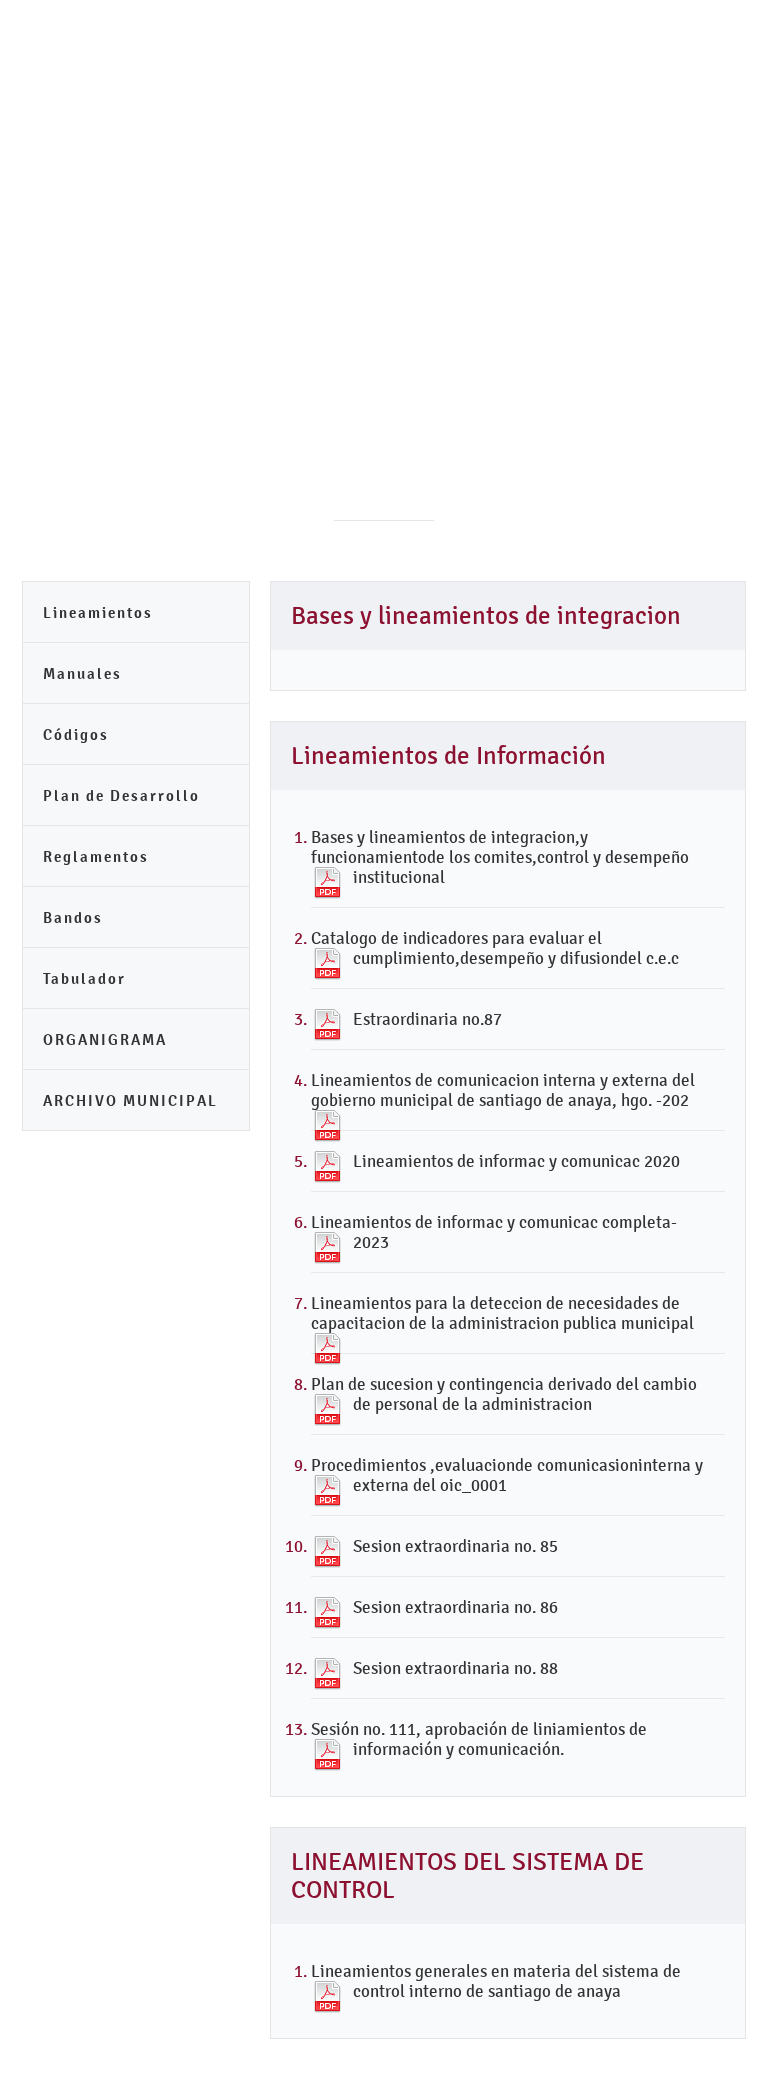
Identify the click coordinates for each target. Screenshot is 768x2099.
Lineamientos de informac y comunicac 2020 (516, 1161)
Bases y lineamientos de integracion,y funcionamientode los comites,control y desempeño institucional (500, 857)
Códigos (76, 734)
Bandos (73, 917)
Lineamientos (98, 612)
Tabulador (84, 978)
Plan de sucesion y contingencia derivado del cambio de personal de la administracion (504, 1394)
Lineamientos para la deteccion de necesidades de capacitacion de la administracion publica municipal (502, 1313)
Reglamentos (96, 856)
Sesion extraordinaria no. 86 (455, 1607)
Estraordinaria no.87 (427, 1019)
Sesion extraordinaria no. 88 (455, 1668)
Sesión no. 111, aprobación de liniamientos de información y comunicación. (479, 1739)
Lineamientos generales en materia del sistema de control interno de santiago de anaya (496, 1981)
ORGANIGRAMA (105, 1039)
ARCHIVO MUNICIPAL (130, 1100)
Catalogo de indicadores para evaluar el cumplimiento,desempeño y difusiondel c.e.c (495, 948)
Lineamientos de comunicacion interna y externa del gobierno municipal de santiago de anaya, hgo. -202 (503, 1090)
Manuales (82, 673)
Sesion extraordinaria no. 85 (455, 1546)
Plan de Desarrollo (121, 795)
